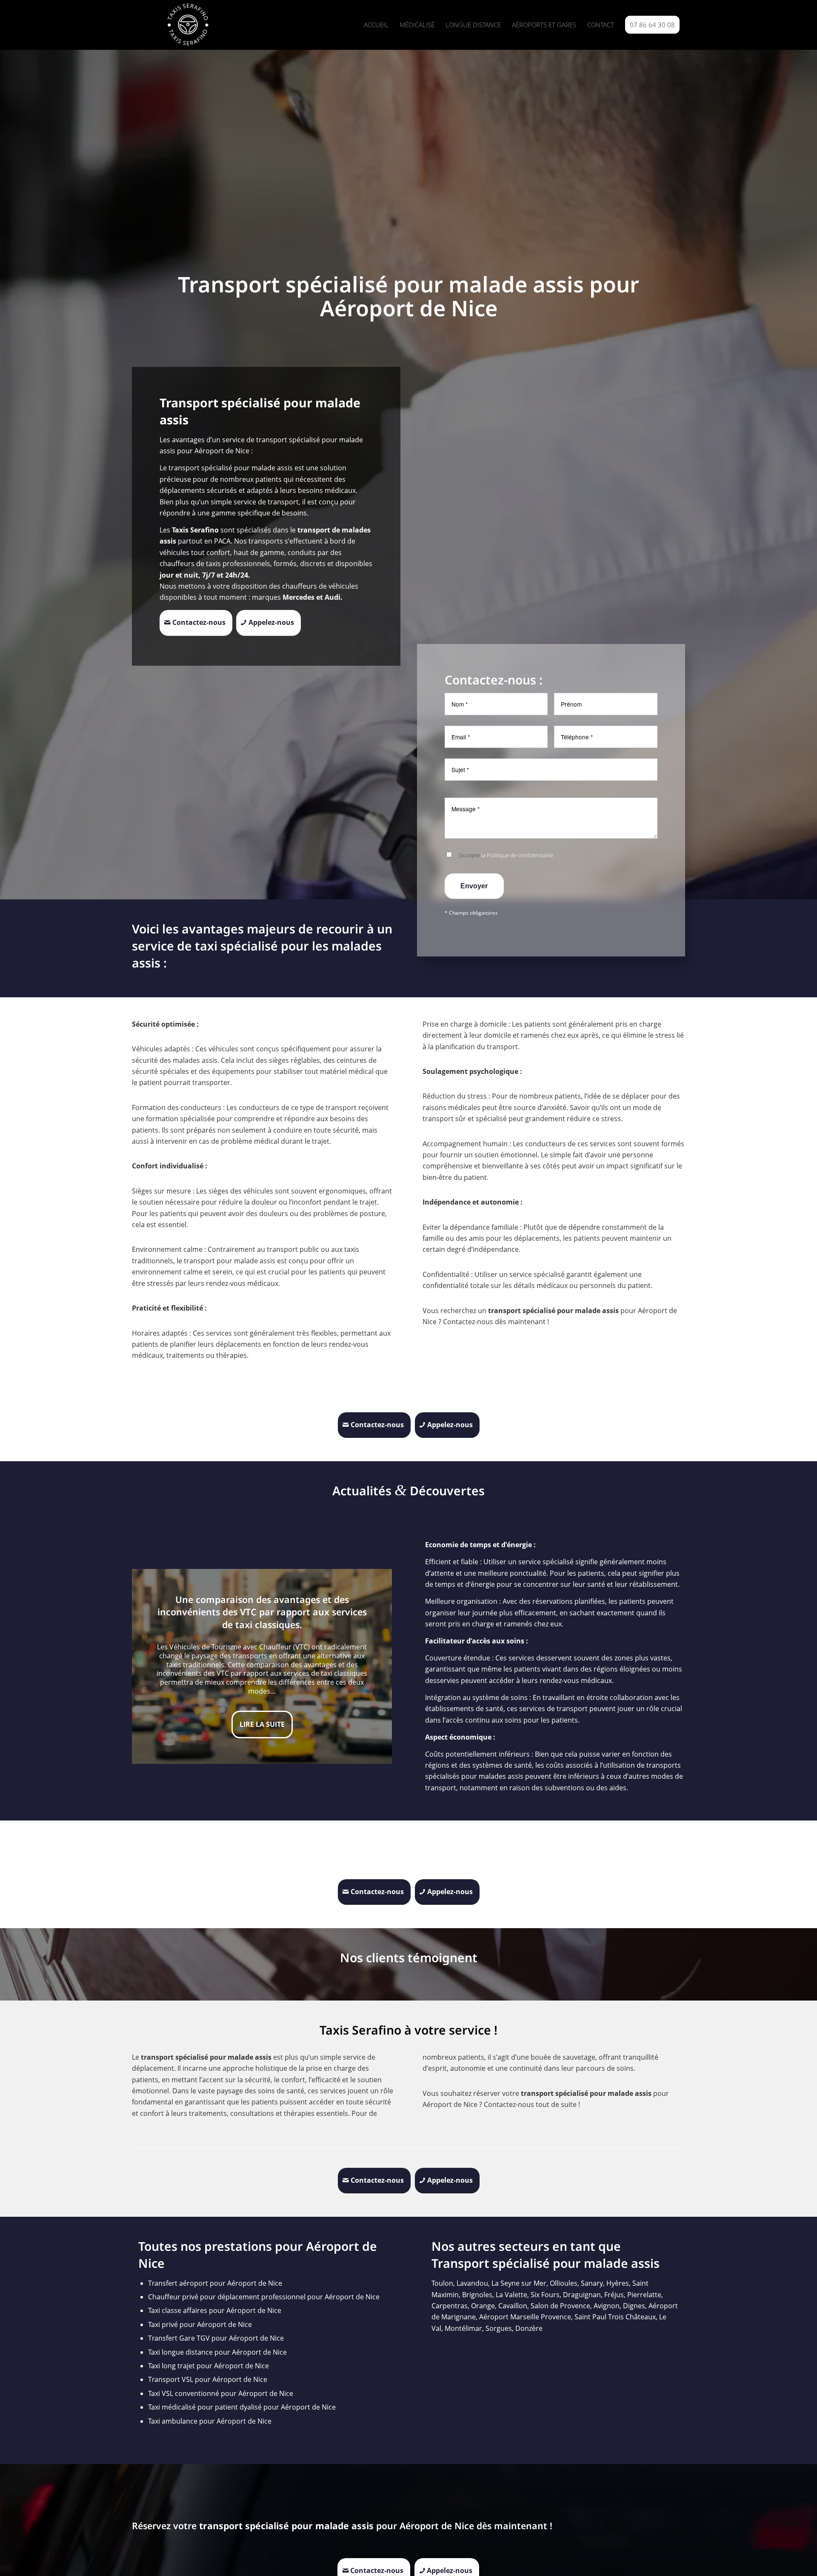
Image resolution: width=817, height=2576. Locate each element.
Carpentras (450, 2306)
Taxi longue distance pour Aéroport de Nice (217, 2352)
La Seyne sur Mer (519, 2283)
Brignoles (477, 2295)
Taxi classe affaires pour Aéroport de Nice (215, 2310)
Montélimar (463, 2328)
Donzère (529, 2328)
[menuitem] (376, 25)
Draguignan (582, 2295)
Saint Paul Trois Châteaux (615, 2317)
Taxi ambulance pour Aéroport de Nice (210, 2421)
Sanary (592, 2283)
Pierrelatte (644, 2295)
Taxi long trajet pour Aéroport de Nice (209, 2366)
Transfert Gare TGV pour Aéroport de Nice (216, 2338)
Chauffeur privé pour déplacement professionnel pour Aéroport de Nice (264, 2297)
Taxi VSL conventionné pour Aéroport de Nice (221, 2393)
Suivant (373, 1666)
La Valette (511, 2295)
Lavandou (472, 2283)
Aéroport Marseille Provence (525, 2317)
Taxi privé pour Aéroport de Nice (200, 2324)
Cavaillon (513, 2306)
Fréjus (614, 2295)
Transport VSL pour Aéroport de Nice (208, 2379)
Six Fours (545, 2295)
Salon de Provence (560, 2306)
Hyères (618, 2283)
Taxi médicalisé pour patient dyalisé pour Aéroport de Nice (242, 2407)
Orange (483, 2306)
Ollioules (564, 2283)
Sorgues (499, 2328)
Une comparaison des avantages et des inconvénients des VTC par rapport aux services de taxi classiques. (262, 1612)
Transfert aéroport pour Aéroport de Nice (215, 2283)
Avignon (607, 2306)
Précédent (151, 1666)
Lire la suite (262, 1724)
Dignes (634, 2306)
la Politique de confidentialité (517, 855)
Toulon (442, 2283)
